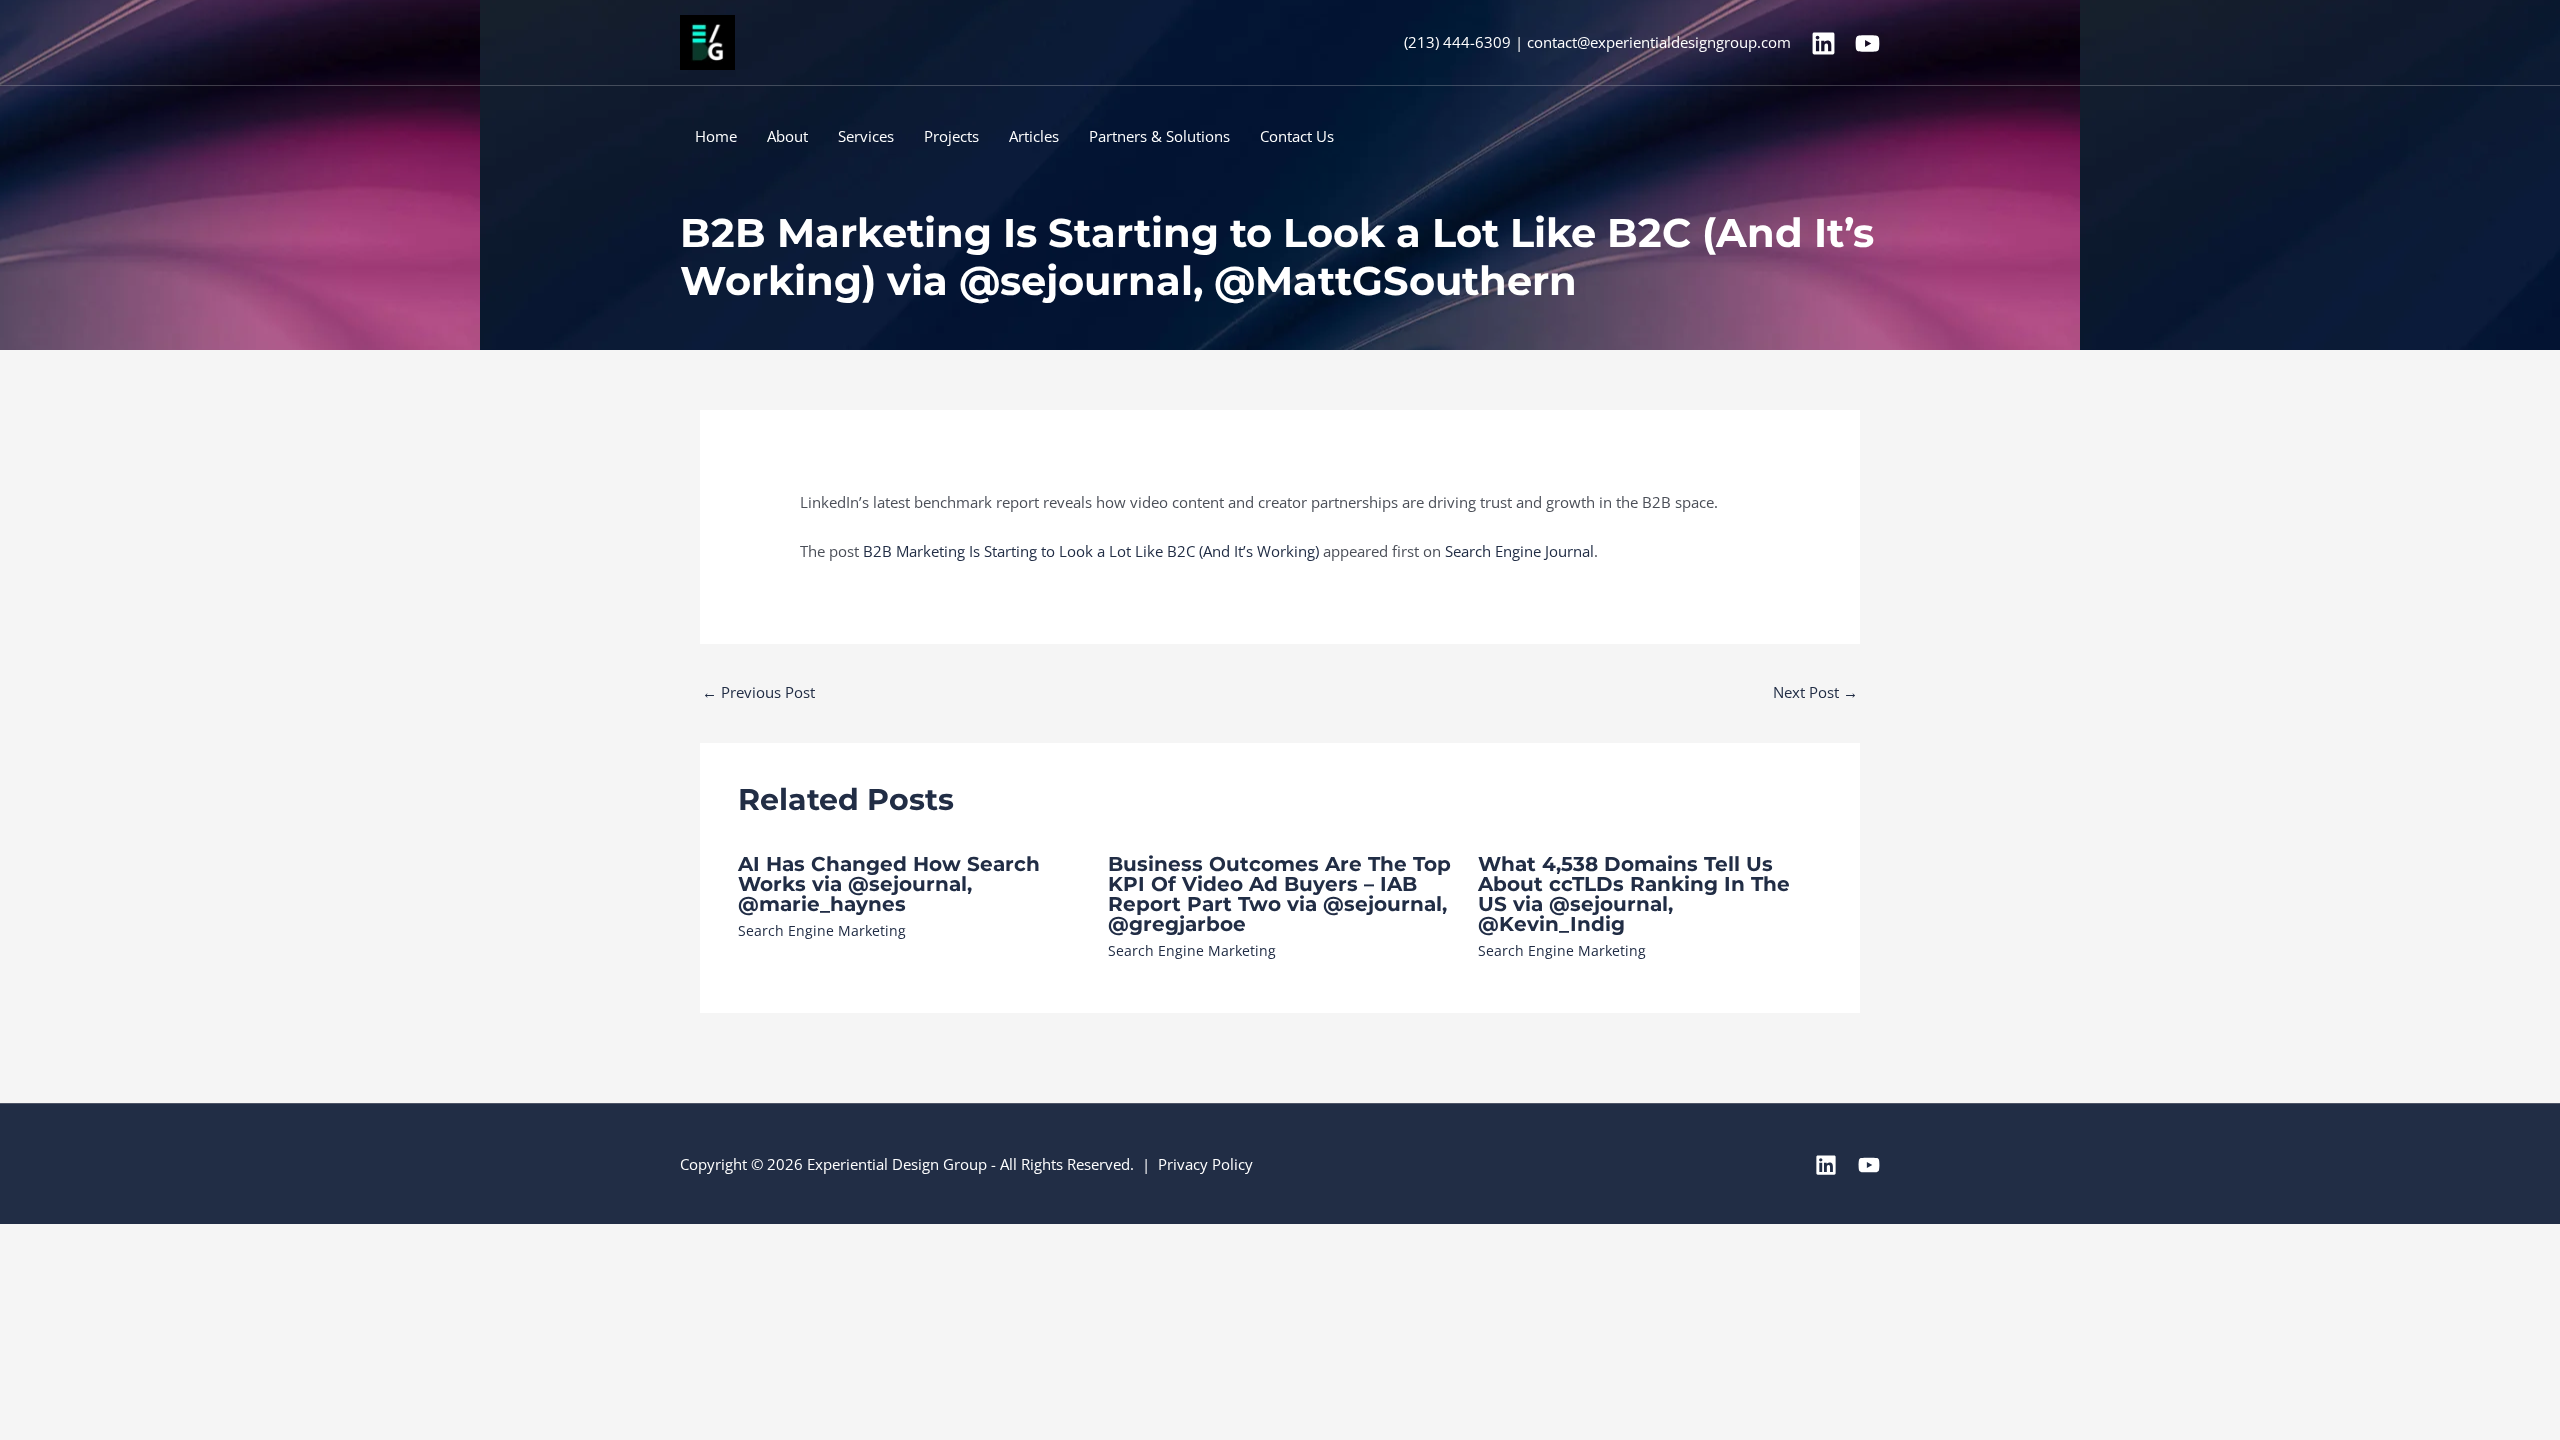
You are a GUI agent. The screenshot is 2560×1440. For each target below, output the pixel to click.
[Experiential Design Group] (707, 41)
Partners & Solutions (1159, 136)
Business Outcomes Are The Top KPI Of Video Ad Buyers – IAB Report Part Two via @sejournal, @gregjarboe (1279, 894)
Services (866, 136)
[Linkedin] (1823, 43)
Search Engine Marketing (822, 930)
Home (716, 136)
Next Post (1815, 692)
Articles (1034, 136)
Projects (951, 136)
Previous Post (758, 692)
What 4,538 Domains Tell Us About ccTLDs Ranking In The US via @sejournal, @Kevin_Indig (1634, 894)
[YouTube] (1867, 43)
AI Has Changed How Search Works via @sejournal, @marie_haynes (889, 884)
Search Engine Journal (1519, 551)
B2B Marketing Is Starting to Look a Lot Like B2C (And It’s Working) (1091, 551)
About (787, 136)
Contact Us (1297, 136)
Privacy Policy (1205, 1164)
